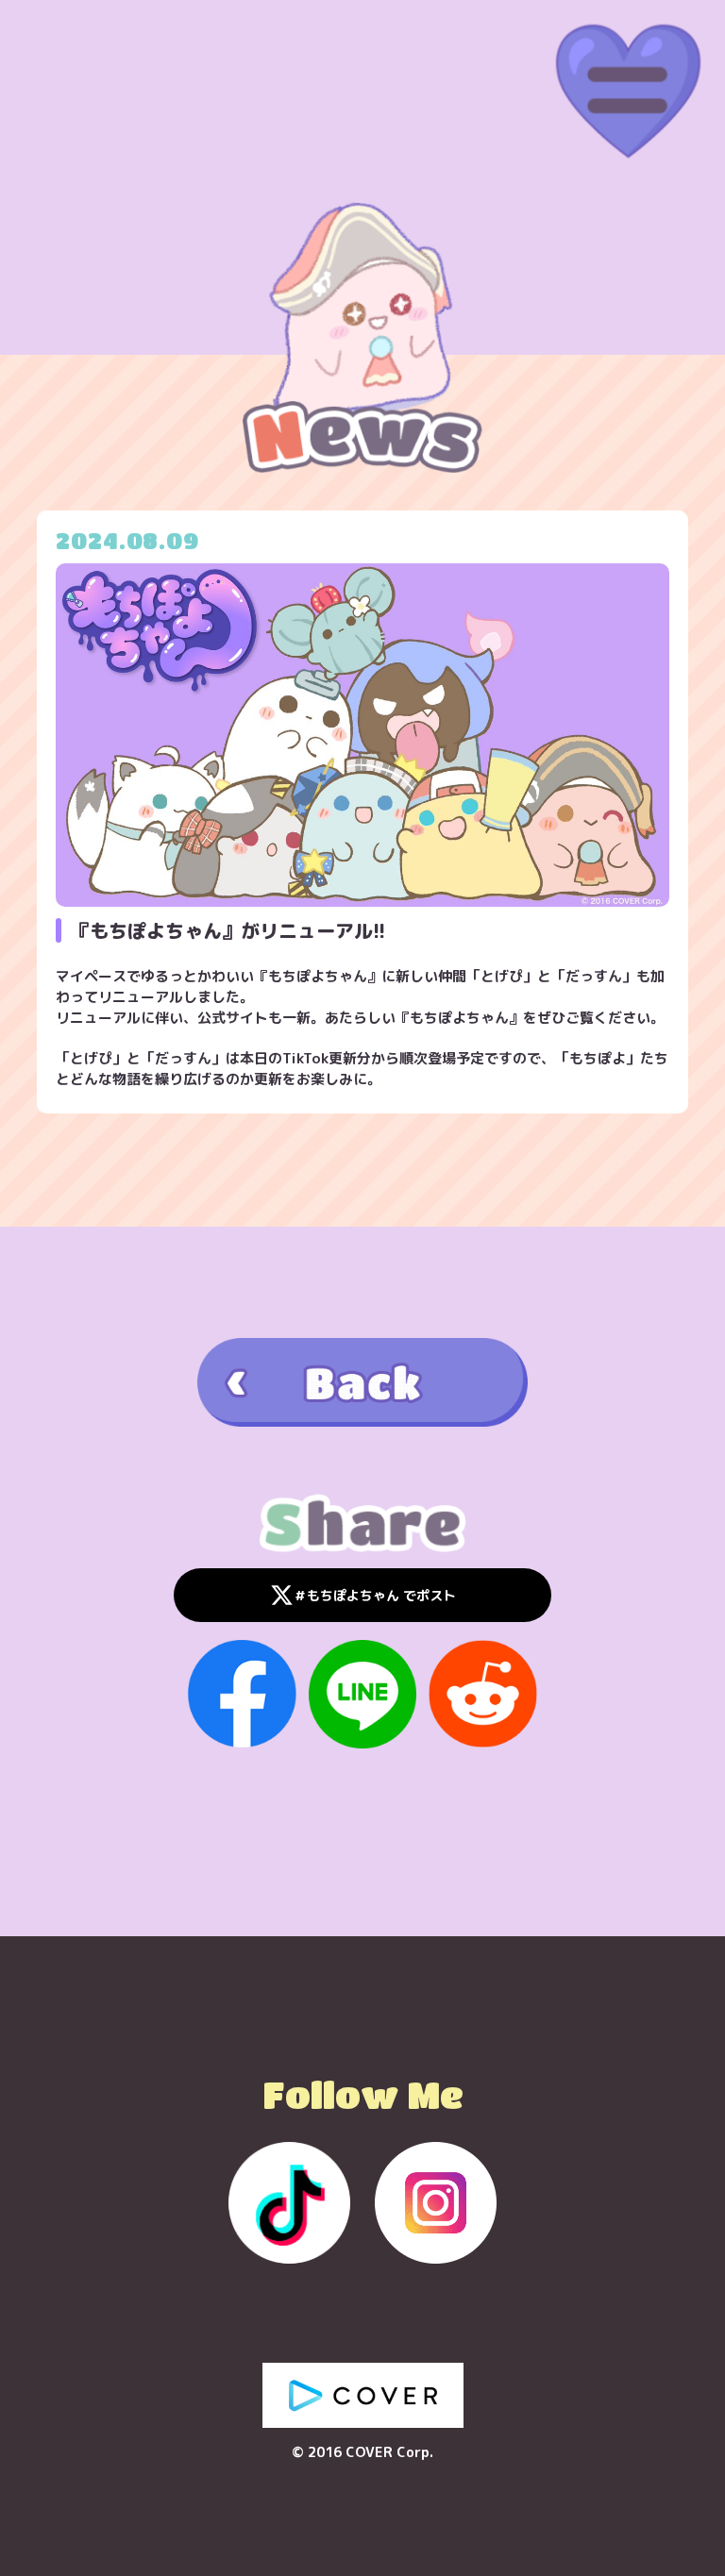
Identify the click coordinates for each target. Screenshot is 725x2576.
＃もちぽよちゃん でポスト (375, 1595)
